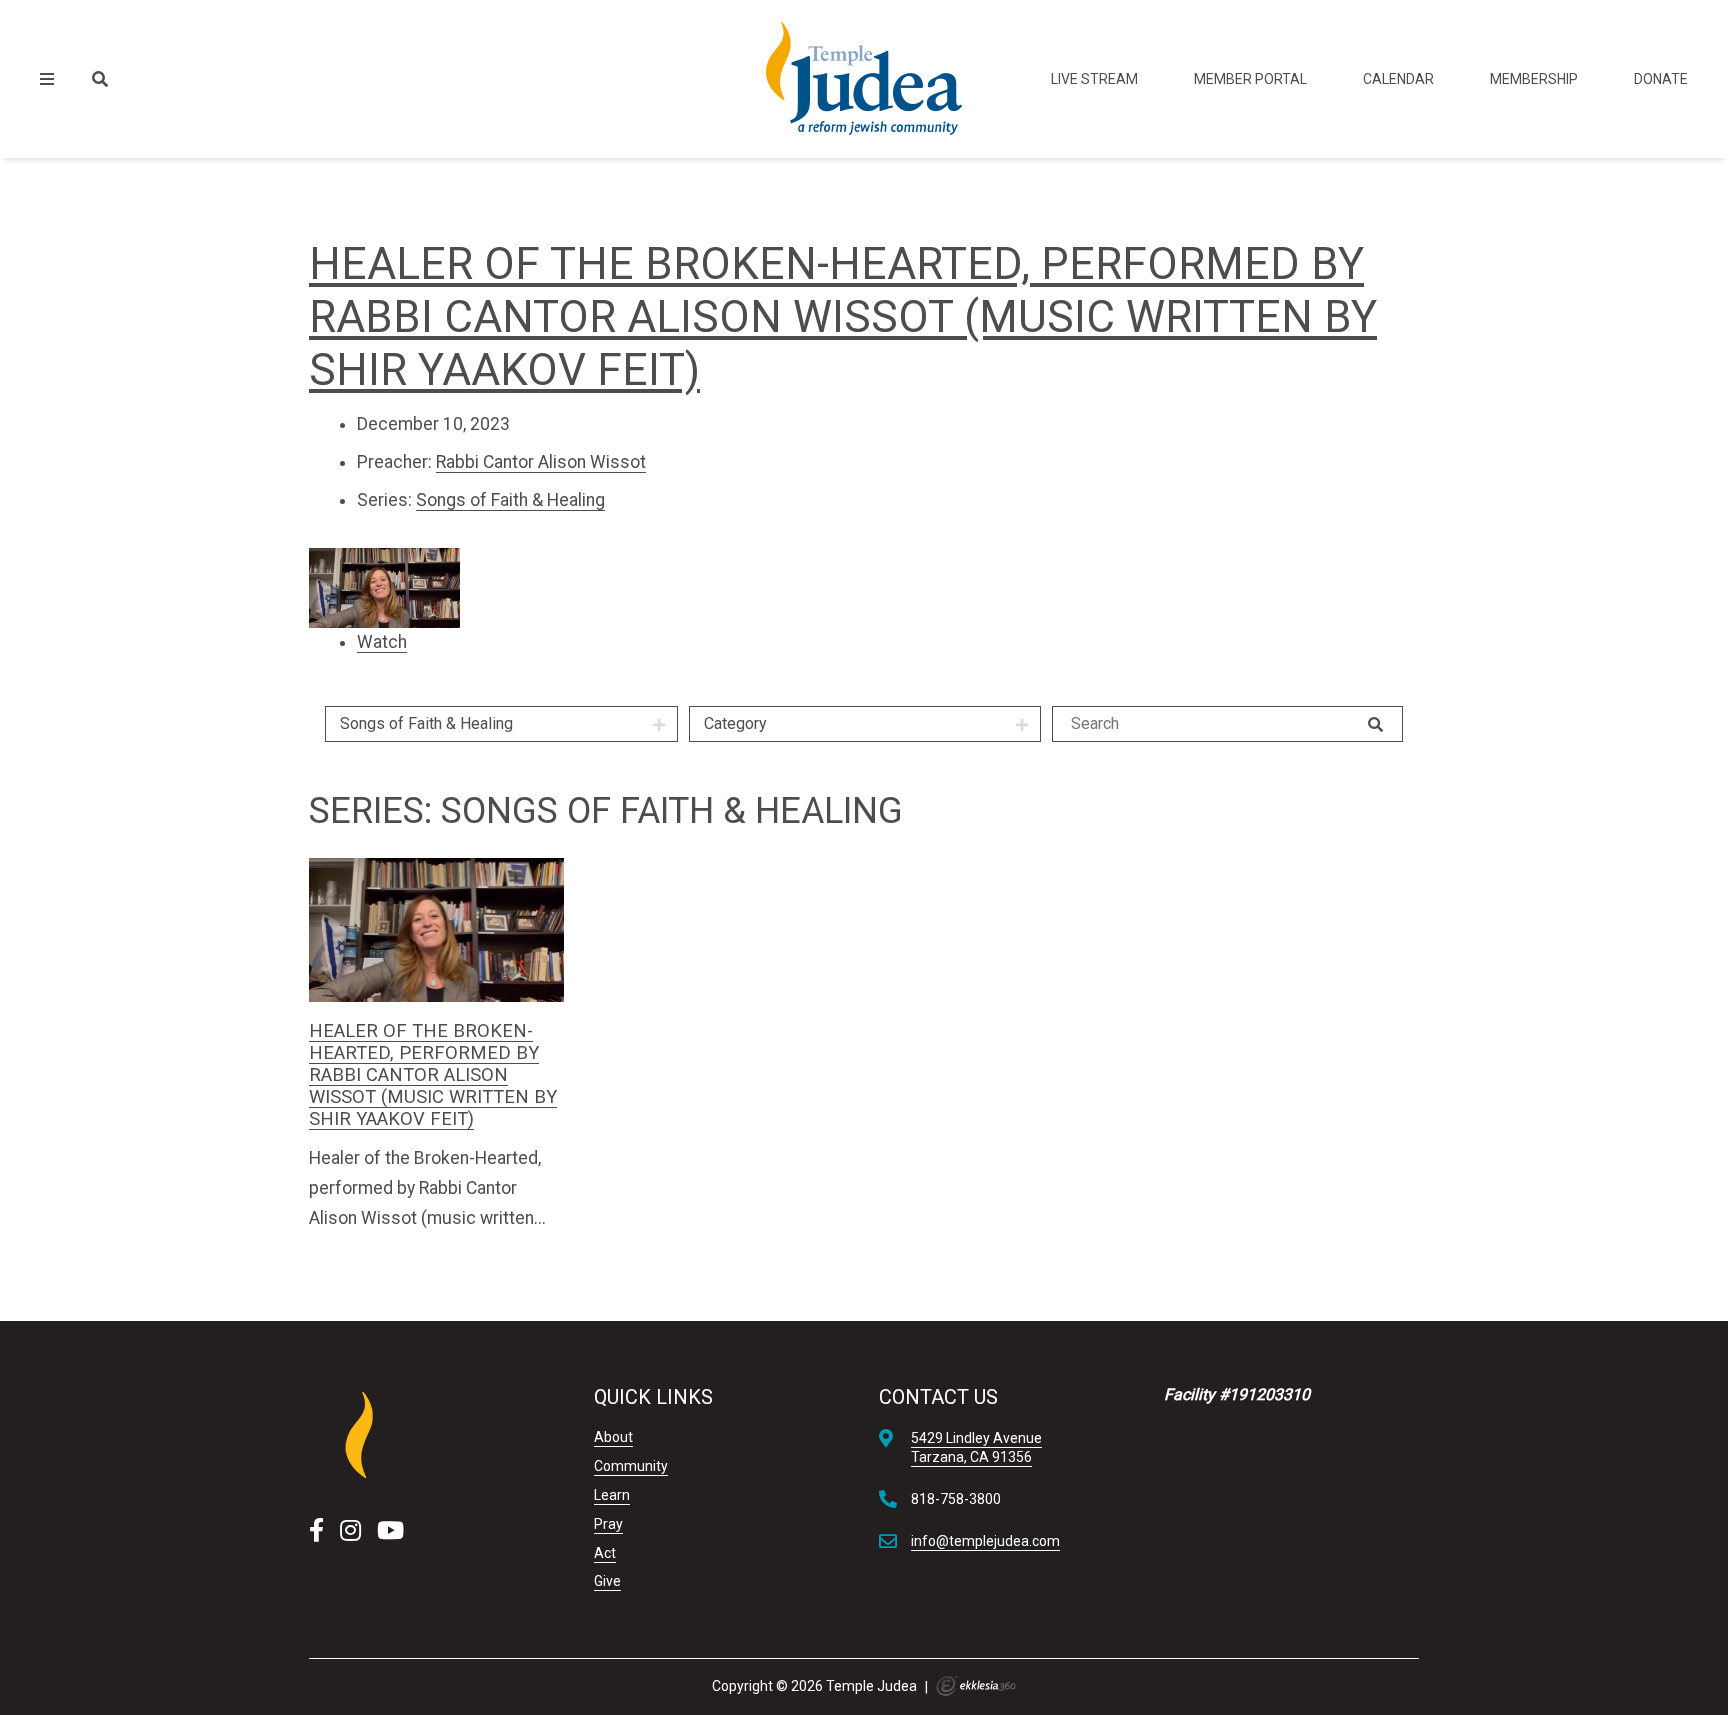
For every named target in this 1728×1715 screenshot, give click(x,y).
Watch (382, 642)
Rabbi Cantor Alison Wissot (541, 462)
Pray (608, 1524)
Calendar (1398, 79)
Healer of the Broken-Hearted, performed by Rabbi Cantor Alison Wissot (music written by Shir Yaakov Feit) (843, 317)
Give (607, 1581)
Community (631, 1466)
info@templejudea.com (985, 1541)
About (613, 1437)
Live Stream (1094, 79)
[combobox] (501, 724)
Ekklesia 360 (976, 1686)
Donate (1661, 79)
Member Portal (1250, 79)
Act (605, 1553)
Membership (1534, 79)
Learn (612, 1495)
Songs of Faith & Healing (510, 500)
